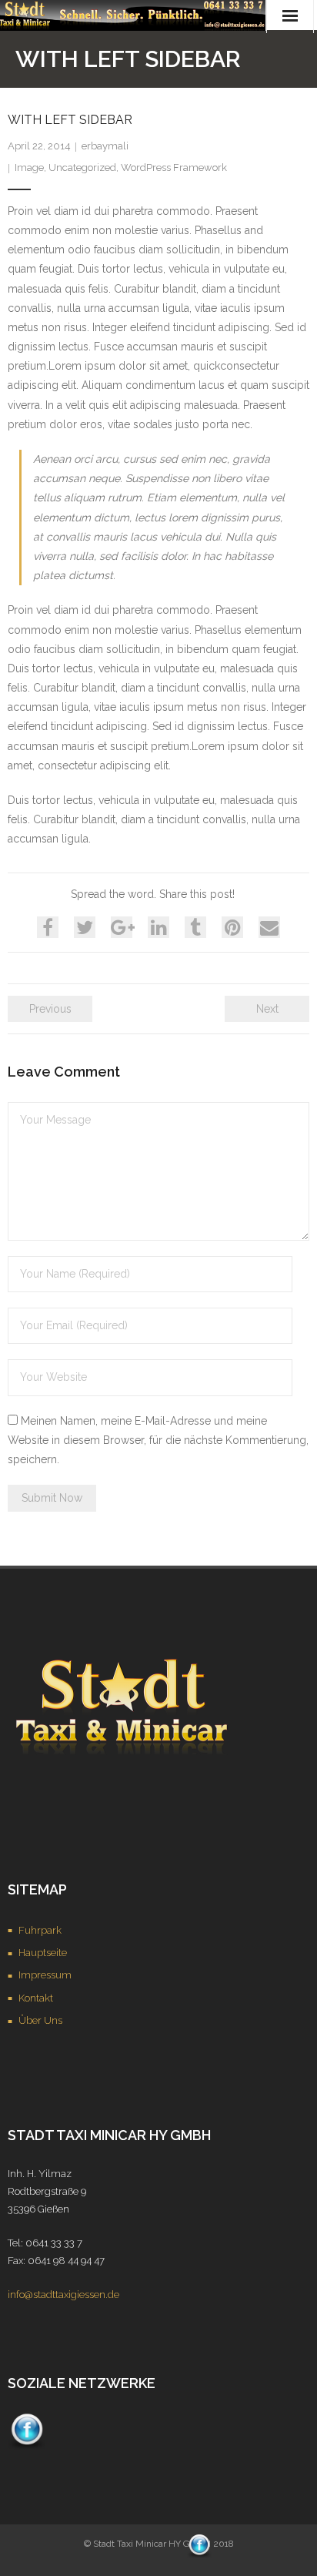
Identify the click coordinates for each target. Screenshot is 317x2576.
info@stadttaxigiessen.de (63, 2295)
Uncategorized (82, 167)
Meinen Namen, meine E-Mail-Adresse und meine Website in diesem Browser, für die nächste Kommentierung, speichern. (158, 1440)
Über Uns (40, 2020)
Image (29, 167)
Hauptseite (43, 1953)
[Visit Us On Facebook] (27, 2446)
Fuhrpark (40, 1930)
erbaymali (105, 146)
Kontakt (36, 1998)
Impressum (45, 1975)
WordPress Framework (174, 167)
